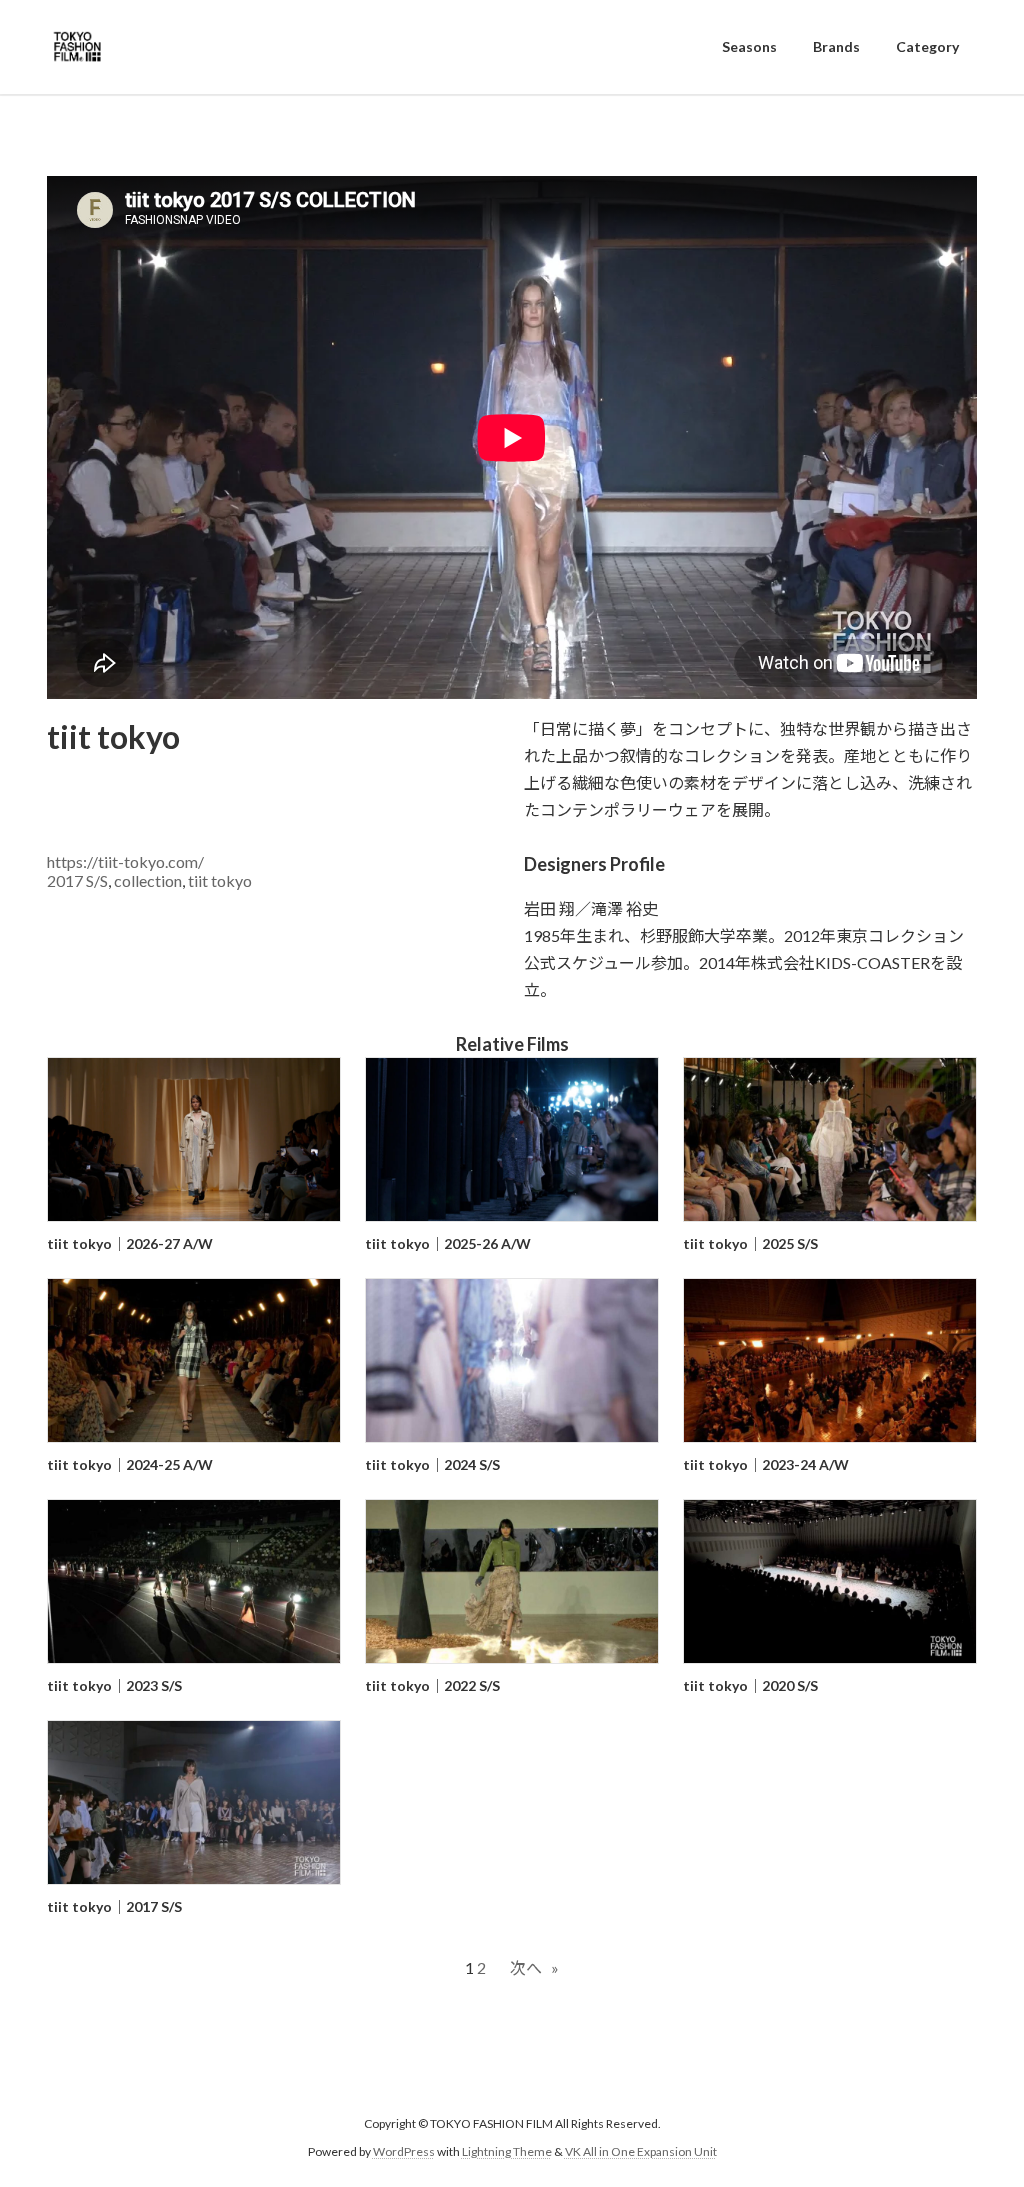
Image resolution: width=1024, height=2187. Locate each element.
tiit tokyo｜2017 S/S (114, 1906)
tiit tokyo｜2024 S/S (432, 1464)
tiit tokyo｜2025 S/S (750, 1243)
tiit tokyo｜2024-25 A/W (130, 1464)
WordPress (404, 2152)
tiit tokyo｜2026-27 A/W (130, 1243)
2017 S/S (77, 880)
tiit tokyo (220, 880)
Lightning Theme (507, 2152)
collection (148, 880)
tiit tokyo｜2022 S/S (432, 1685)
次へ (534, 1967)
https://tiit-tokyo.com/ (125, 861)
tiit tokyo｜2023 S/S (114, 1685)
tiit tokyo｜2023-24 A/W (766, 1464)
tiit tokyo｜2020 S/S (750, 1685)
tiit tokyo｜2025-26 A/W (448, 1243)
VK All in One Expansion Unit (641, 2152)
